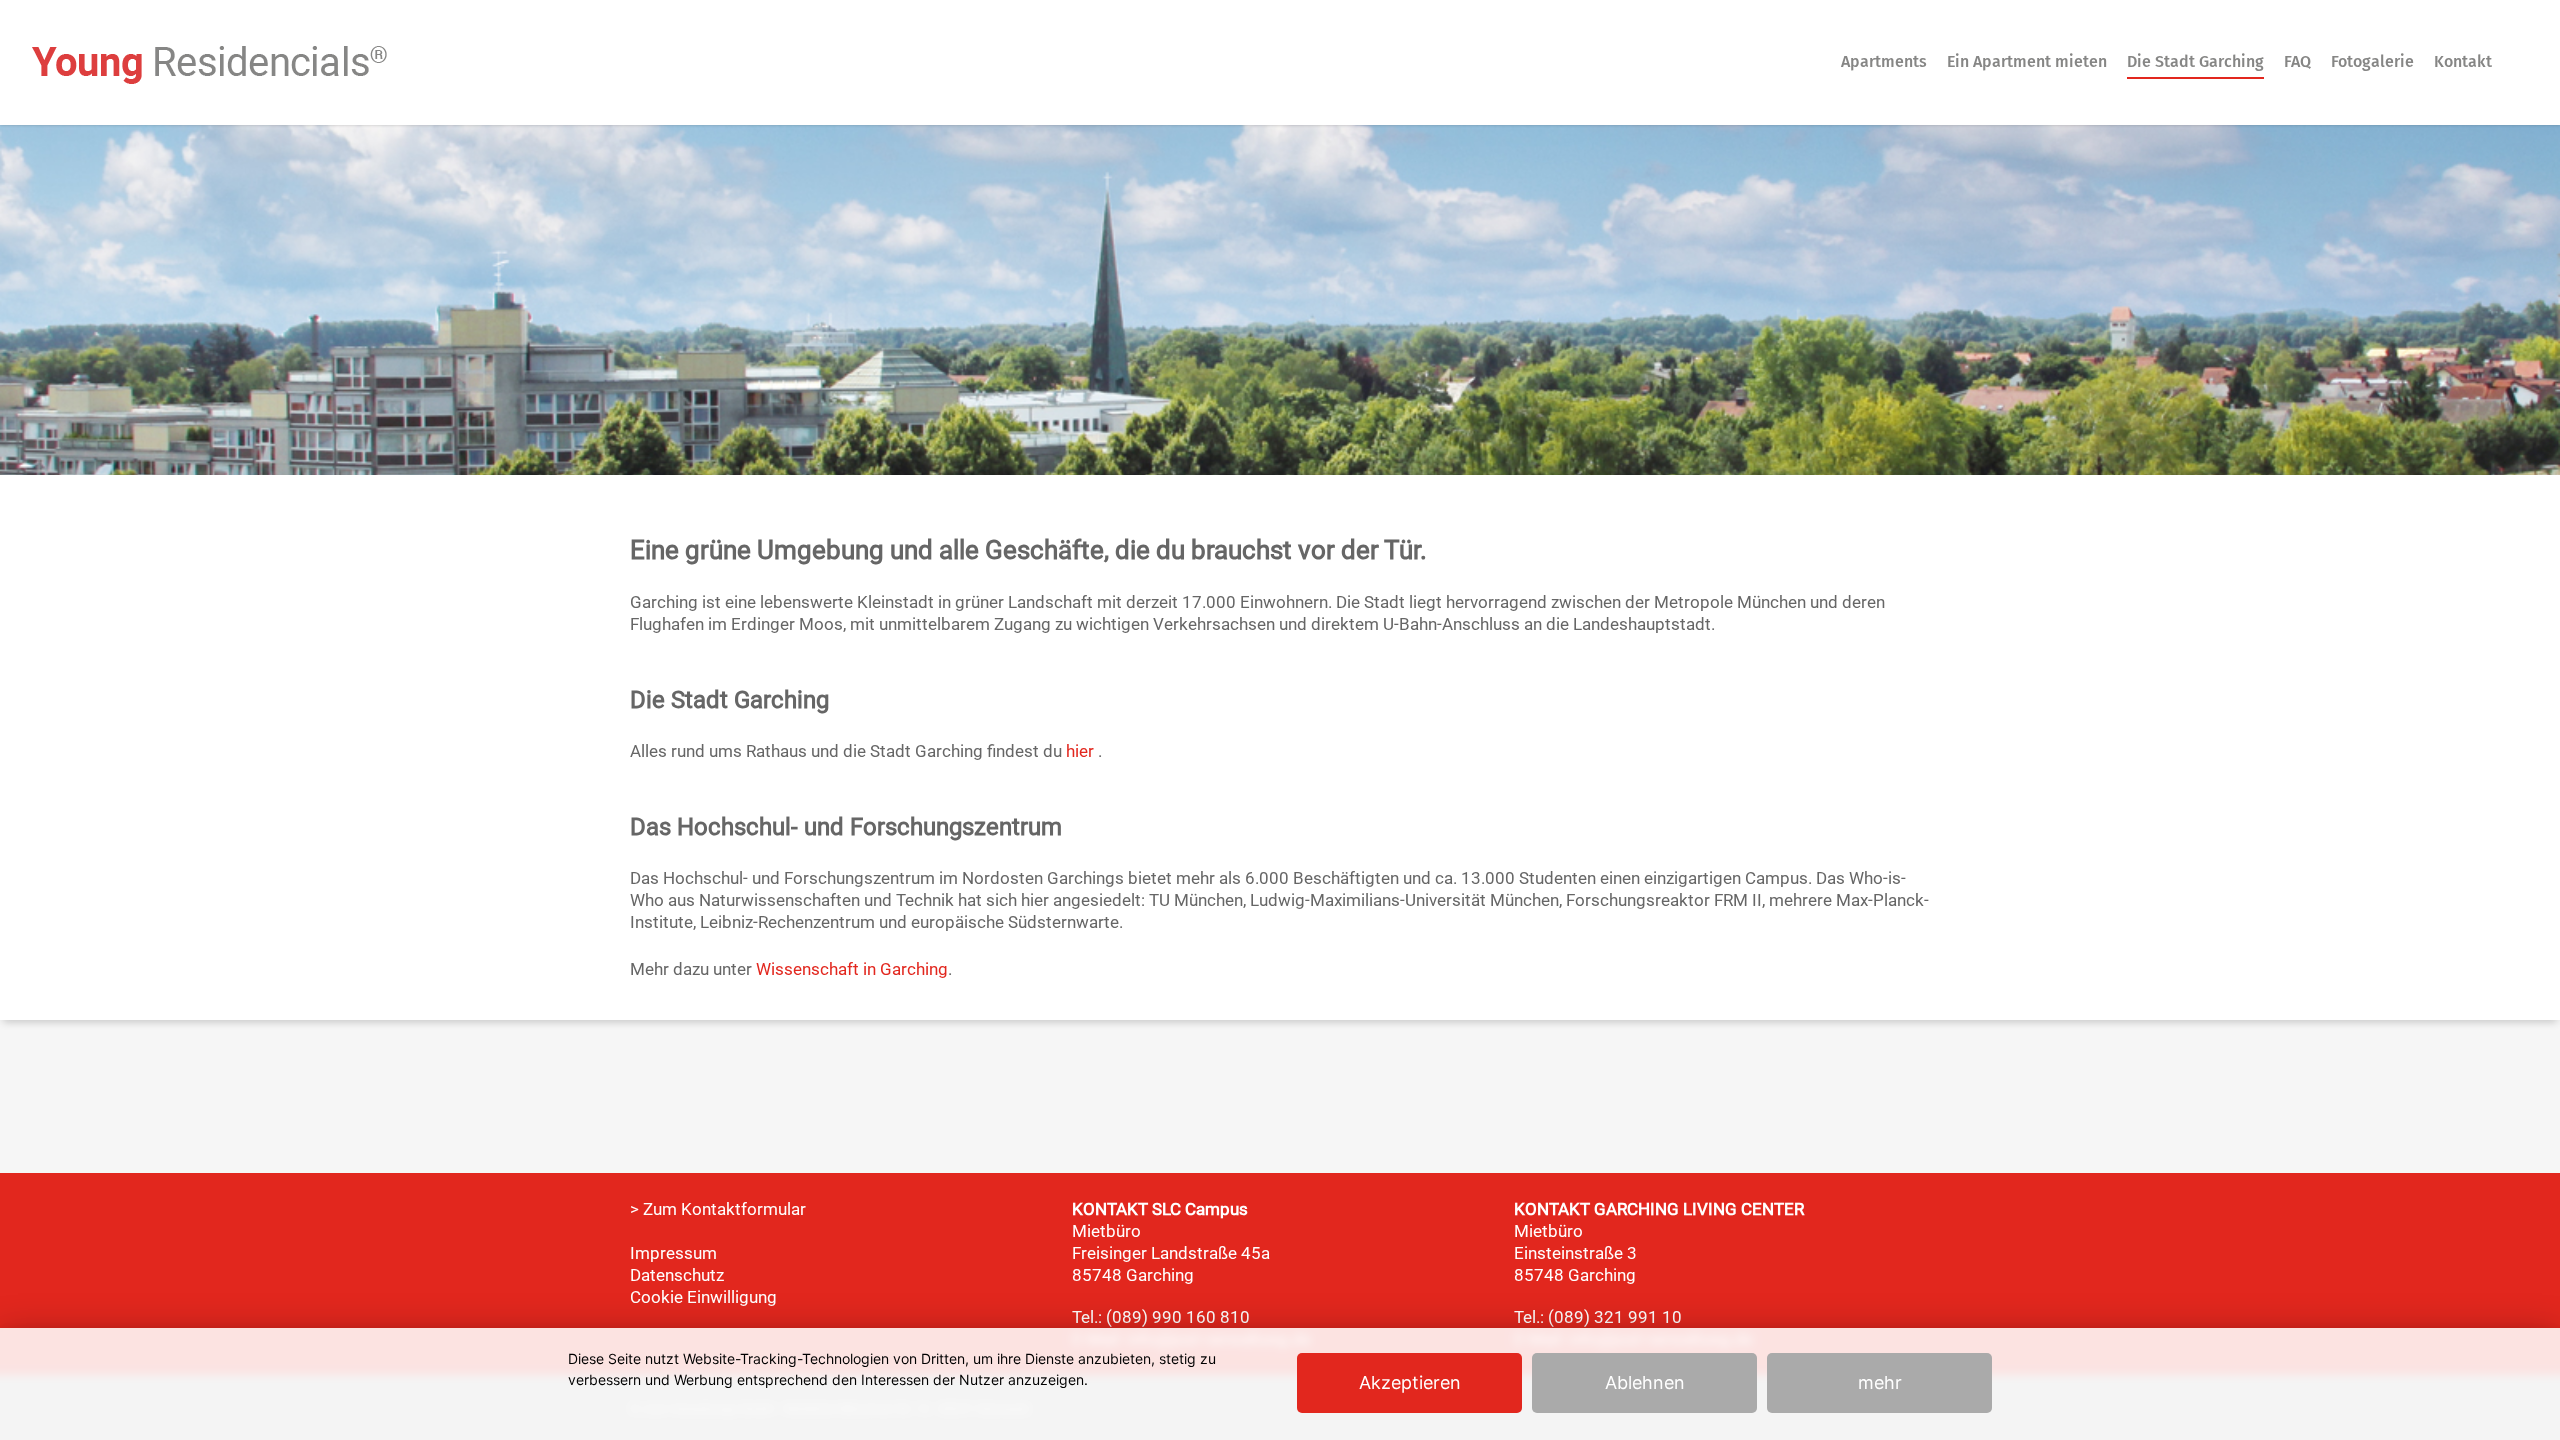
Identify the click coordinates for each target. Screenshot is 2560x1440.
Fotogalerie (2372, 61)
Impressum (673, 1253)
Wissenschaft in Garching (852, 969)
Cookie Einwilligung (703, 1297)
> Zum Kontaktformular (718, 1209)
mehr (1880, 1382)
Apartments (1884, 61)
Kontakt (2463, 61)
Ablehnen (1645, 1382)
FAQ (2297, 61)
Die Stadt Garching (2195, 61)
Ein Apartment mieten (2027, 61)
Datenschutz (677, 1275)
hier (1080, 751)
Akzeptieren (1410, 1382)
